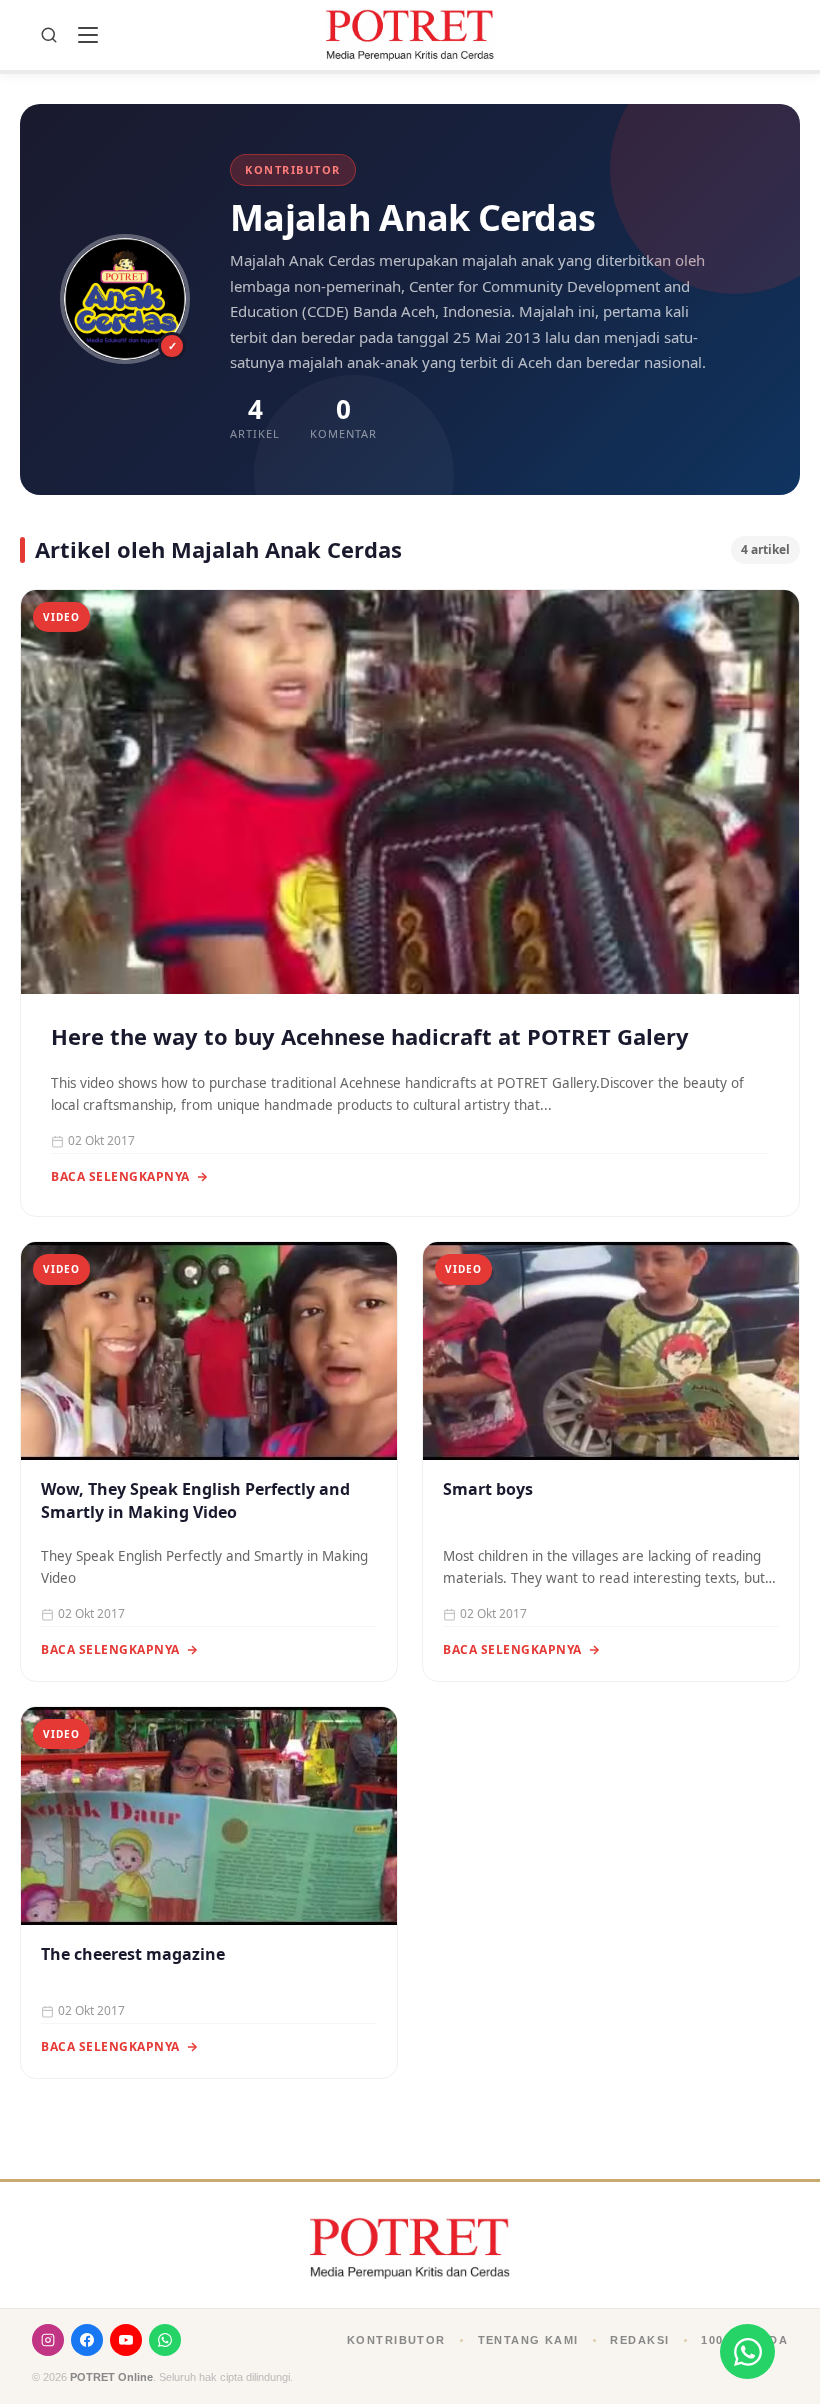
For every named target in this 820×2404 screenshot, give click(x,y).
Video (61, 617)
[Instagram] (48, 2340)
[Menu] (88, 35)
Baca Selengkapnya (120, 1176)
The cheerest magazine (133, 1954)
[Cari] (49, 35)
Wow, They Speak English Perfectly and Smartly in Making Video (195, 1500)
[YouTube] (126, 2340)
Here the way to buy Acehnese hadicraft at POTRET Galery (370, 1036)
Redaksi (639, 2340)
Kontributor (396, 2340)
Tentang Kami (528, 2340)
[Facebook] (87, 2340)
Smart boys (488, 1489)
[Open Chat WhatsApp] (747, 2351)
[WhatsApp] (165, 2340)
